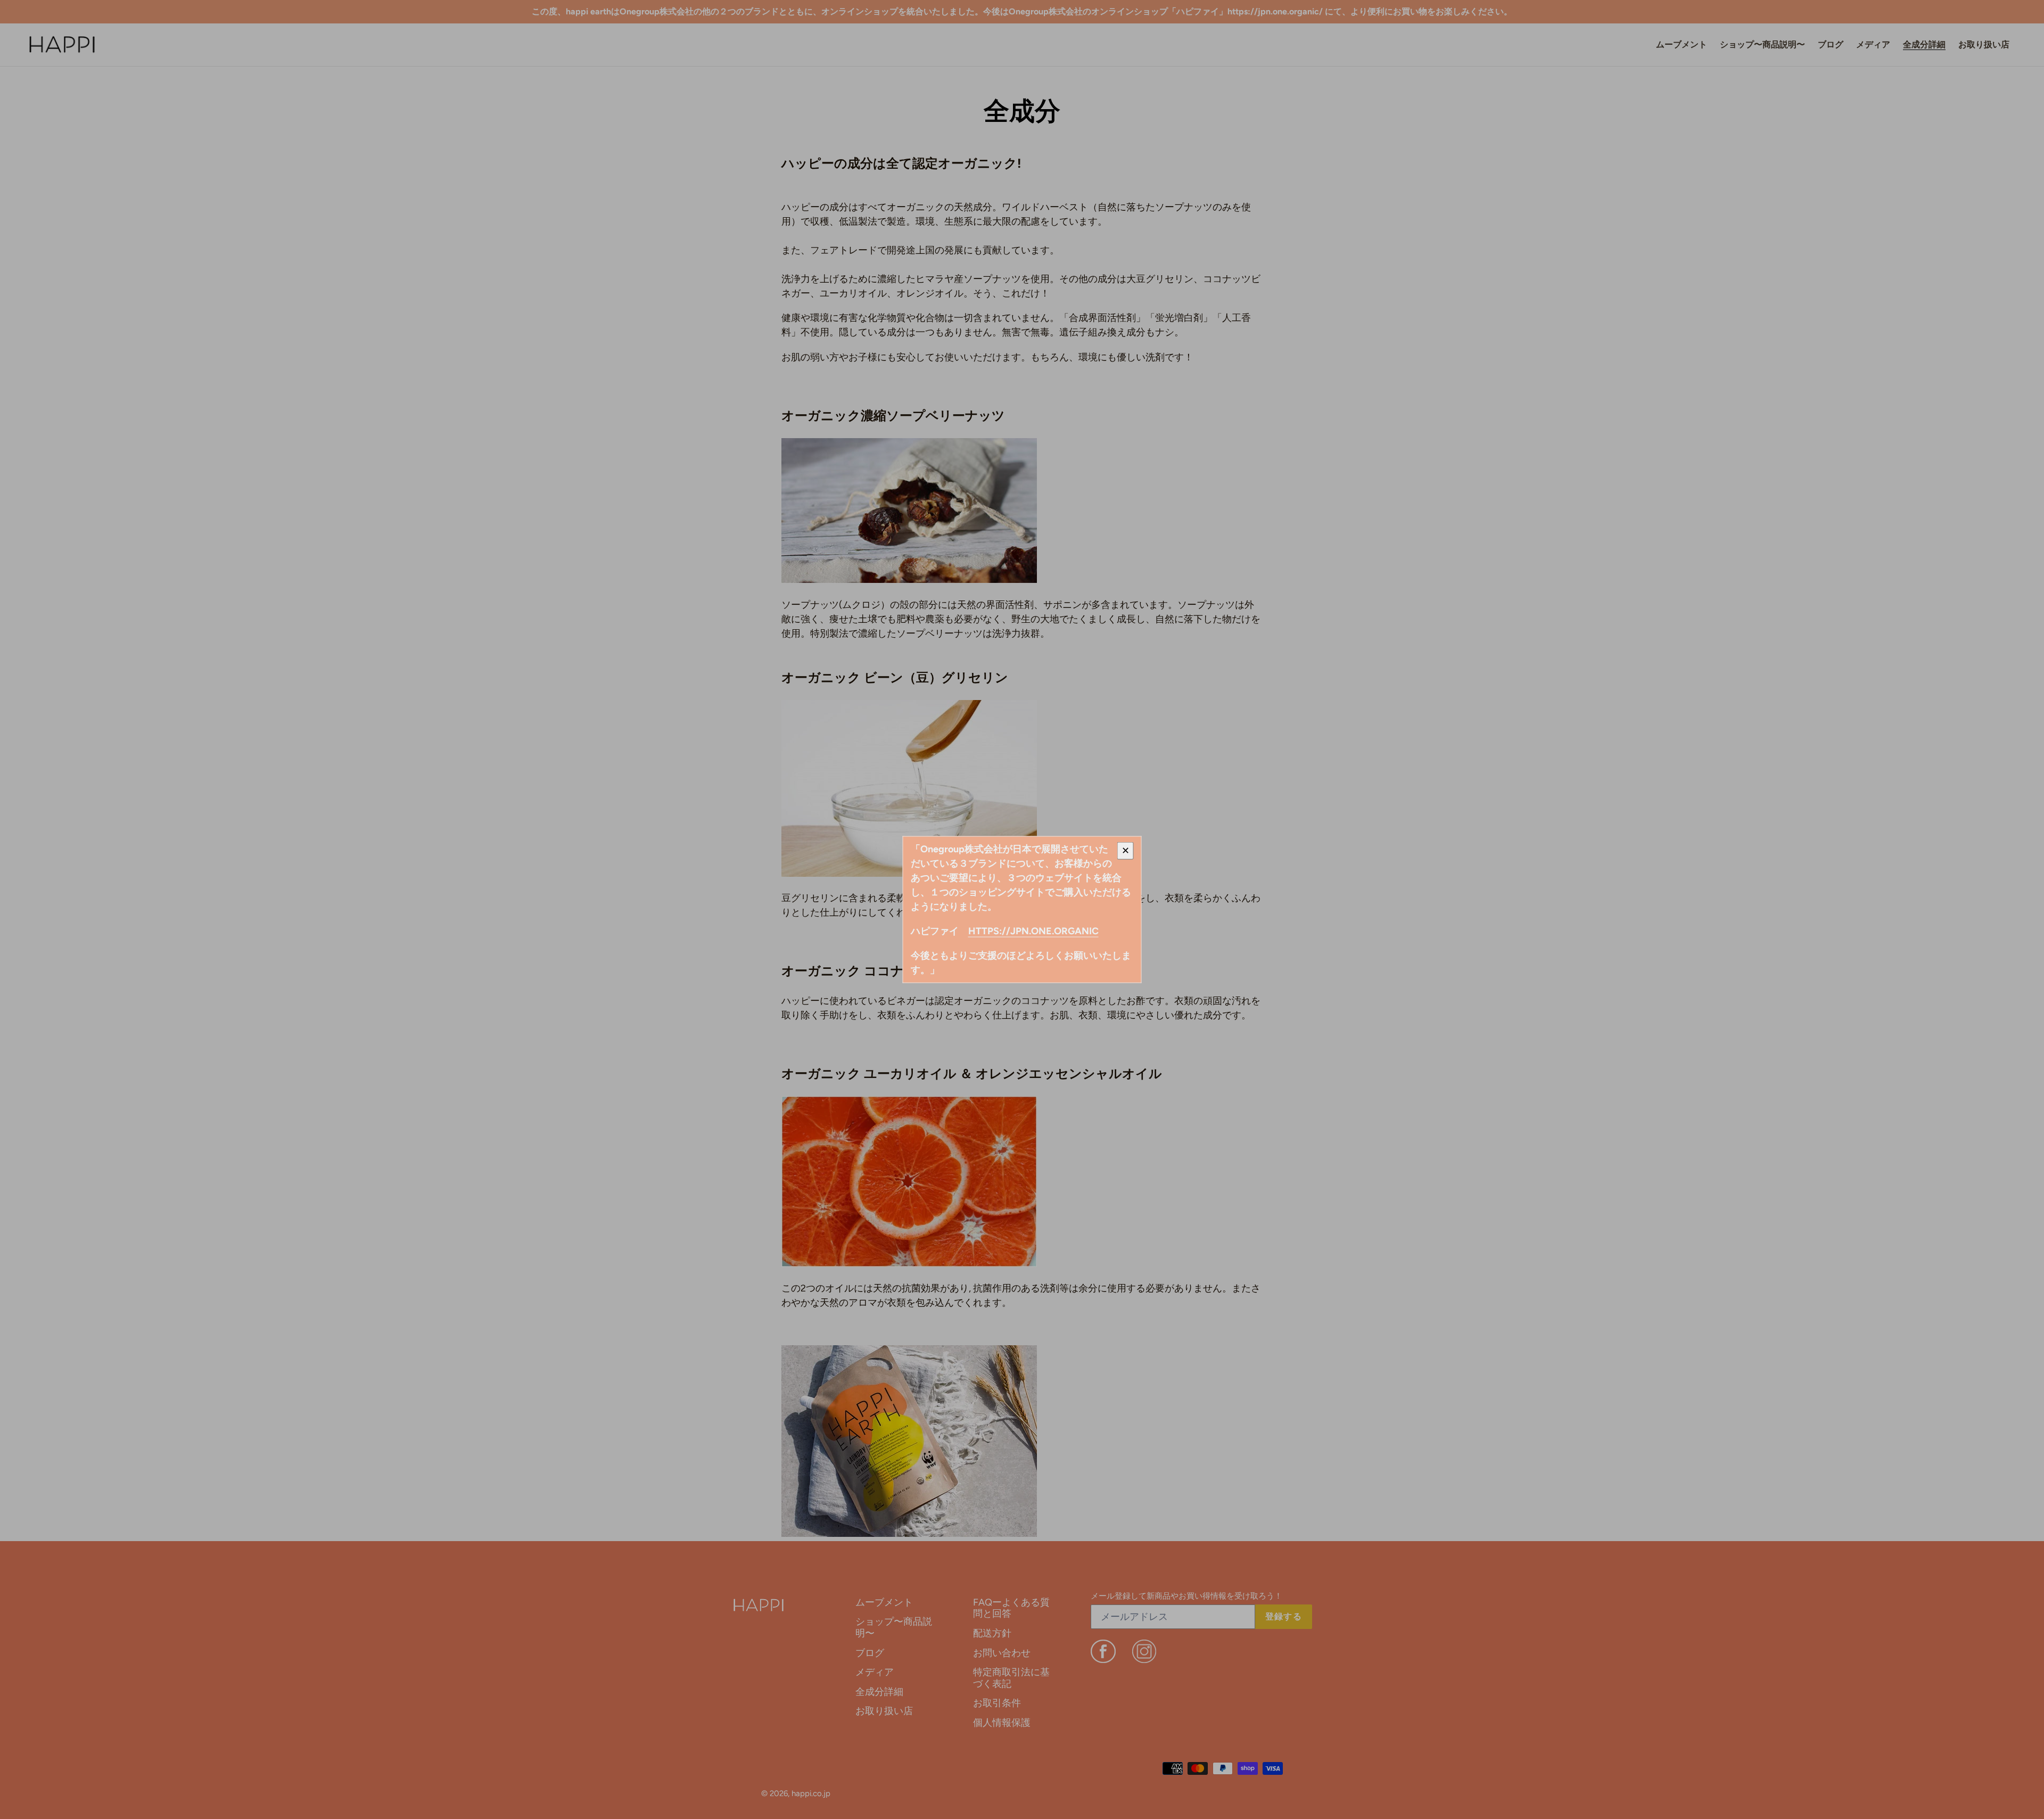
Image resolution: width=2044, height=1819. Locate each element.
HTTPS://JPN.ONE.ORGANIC (1033, 931)
